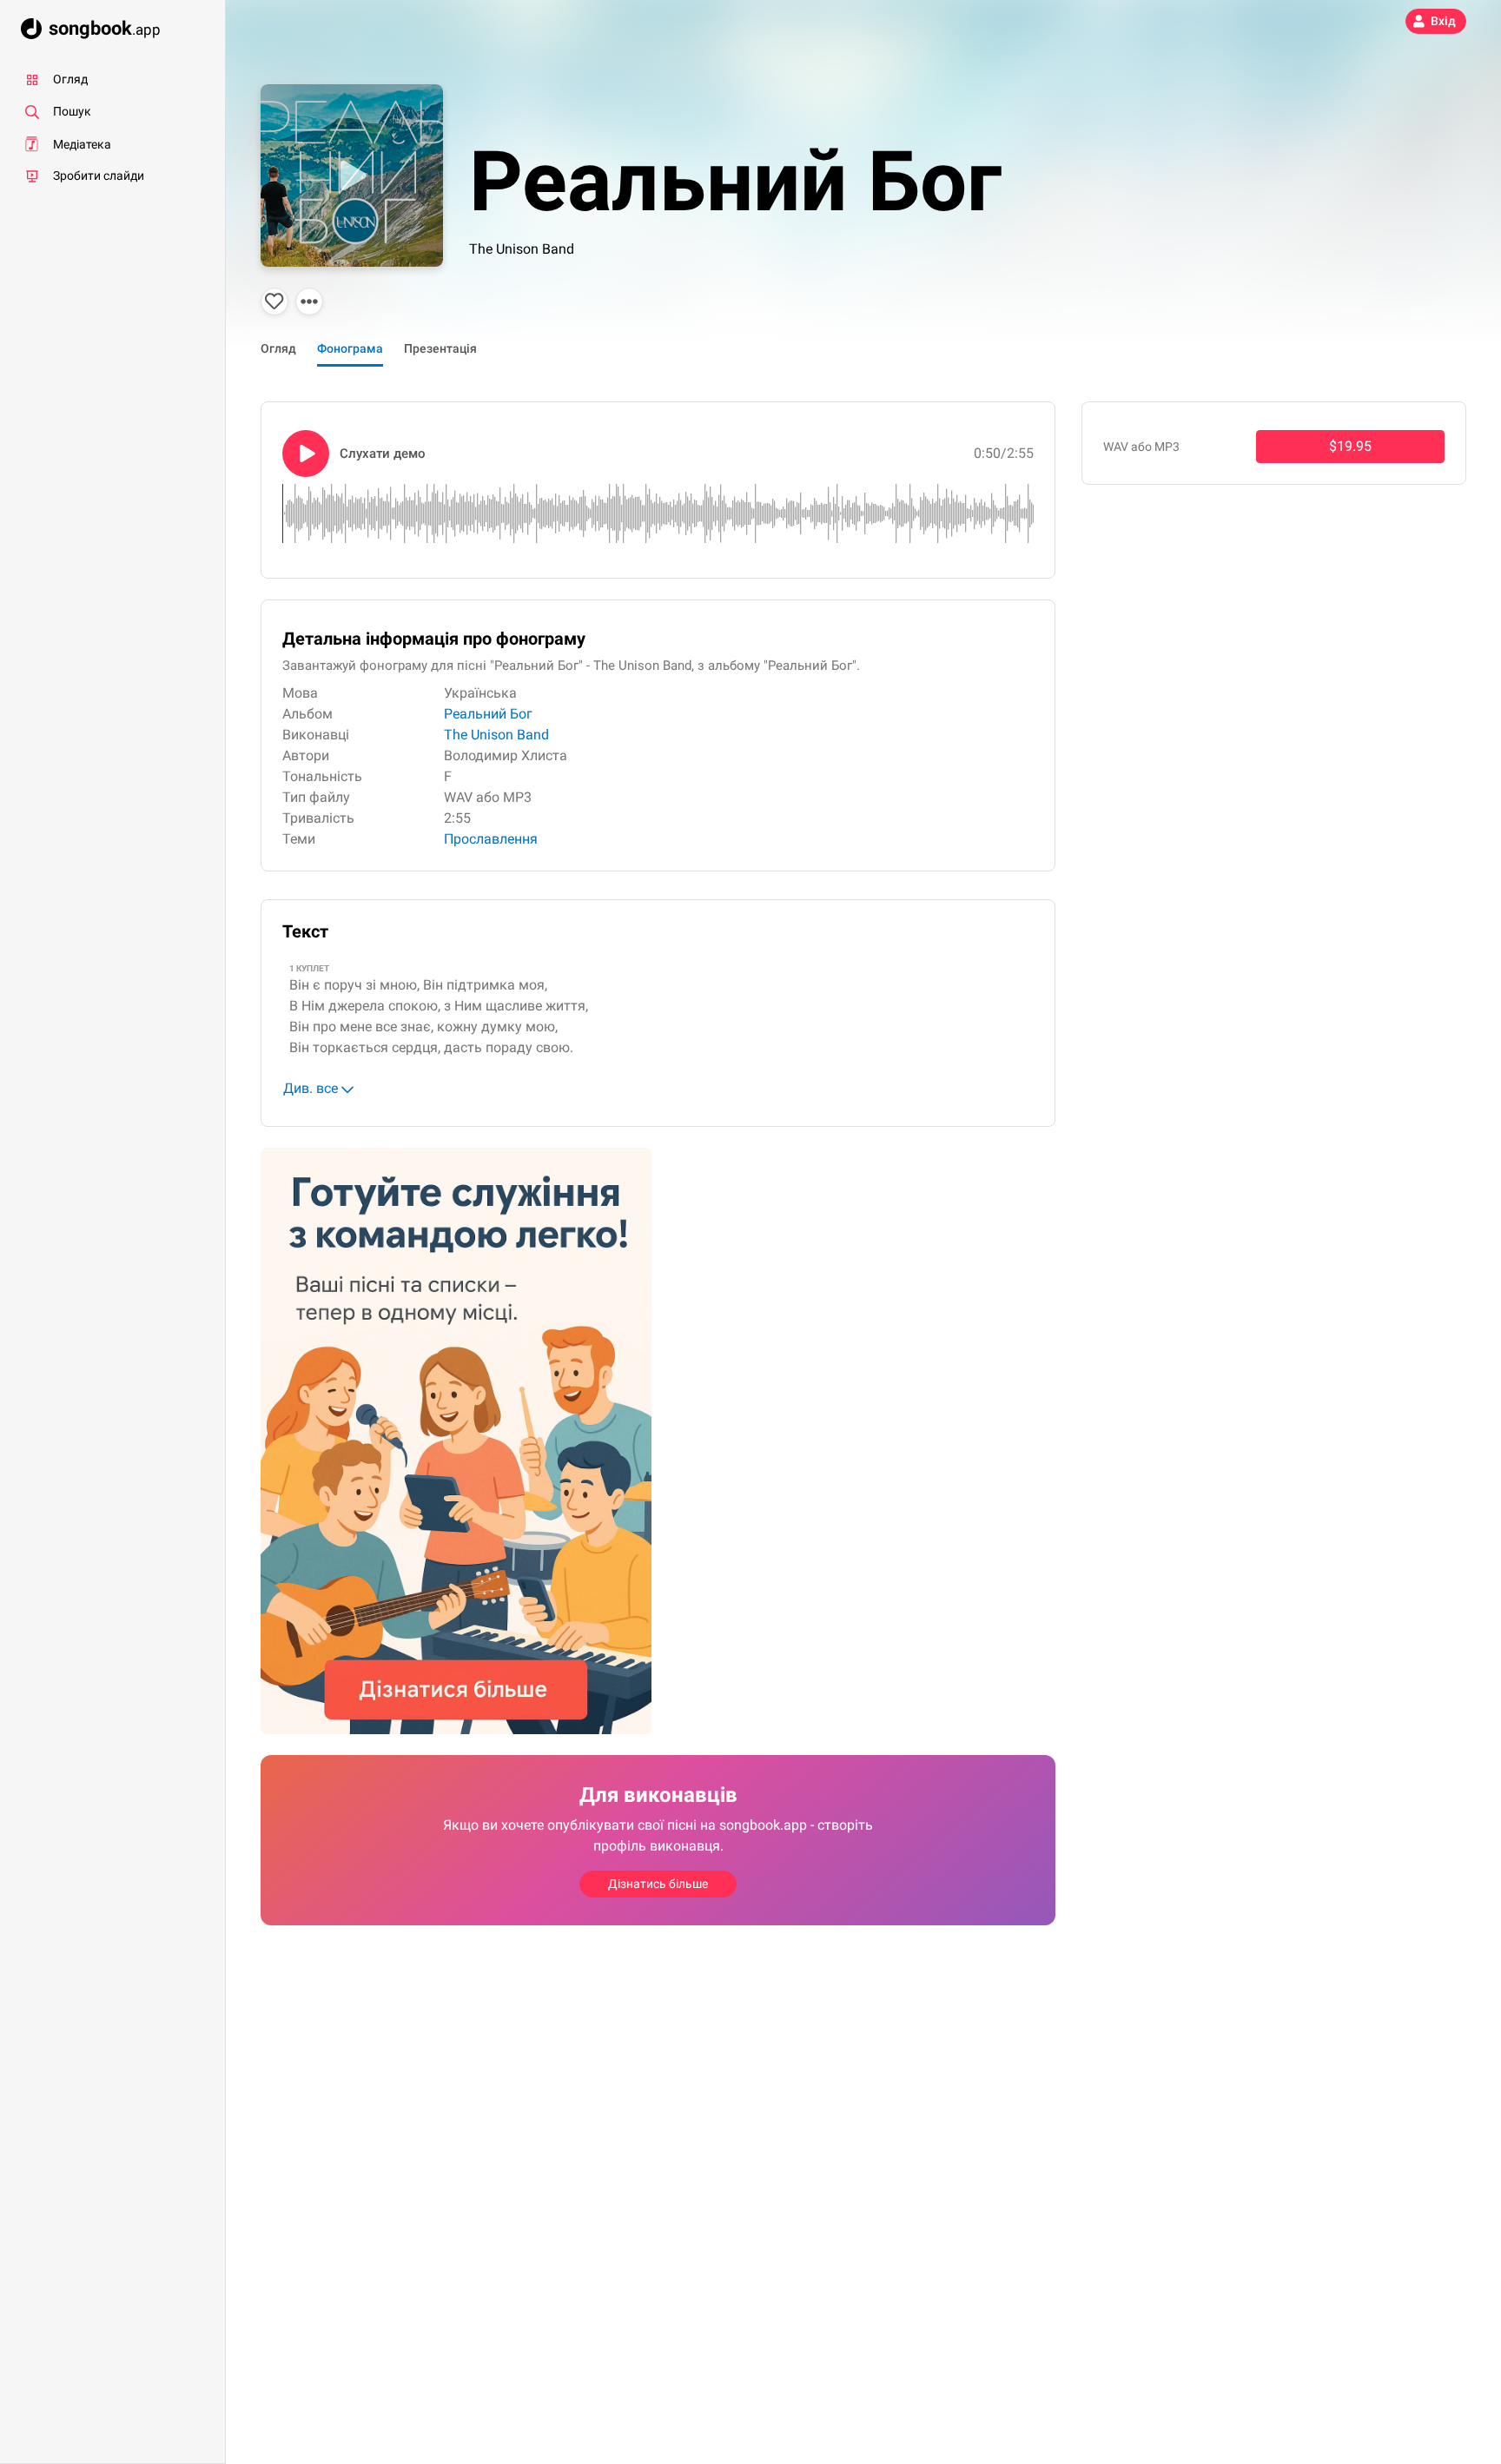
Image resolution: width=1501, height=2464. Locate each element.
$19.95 (1350, 446)
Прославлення (491, 839)
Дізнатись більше (658, 1884)
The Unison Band (522, 249)
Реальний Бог (488, 714)
